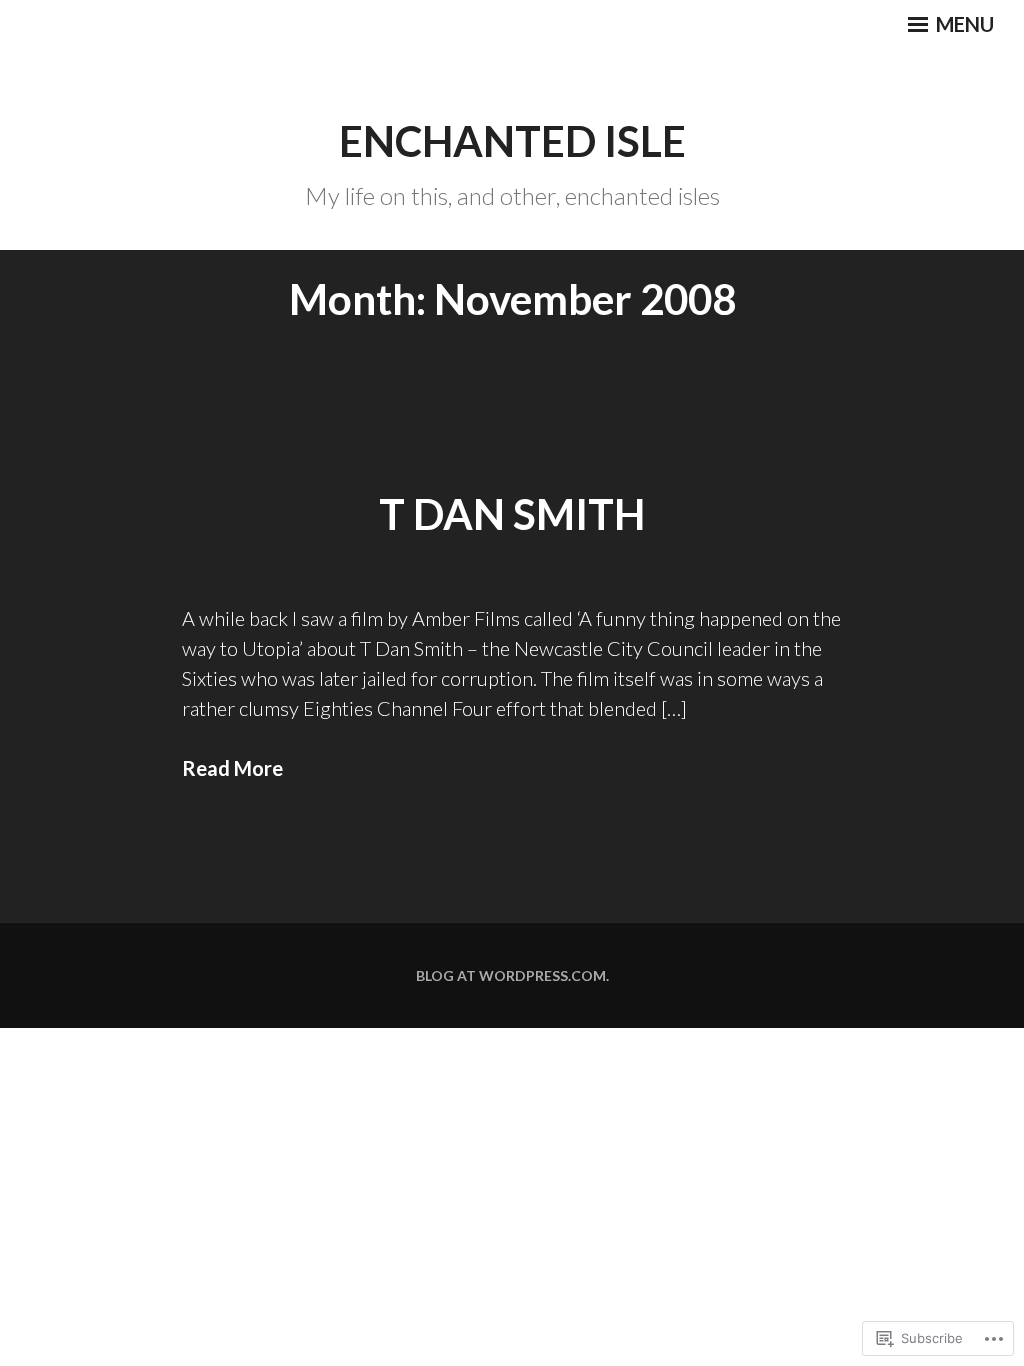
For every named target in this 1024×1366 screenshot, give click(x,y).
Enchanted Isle (512, 141)
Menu (963, 24)
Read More (232, 768)
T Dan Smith (512, 514)
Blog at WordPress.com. (512, 975)
